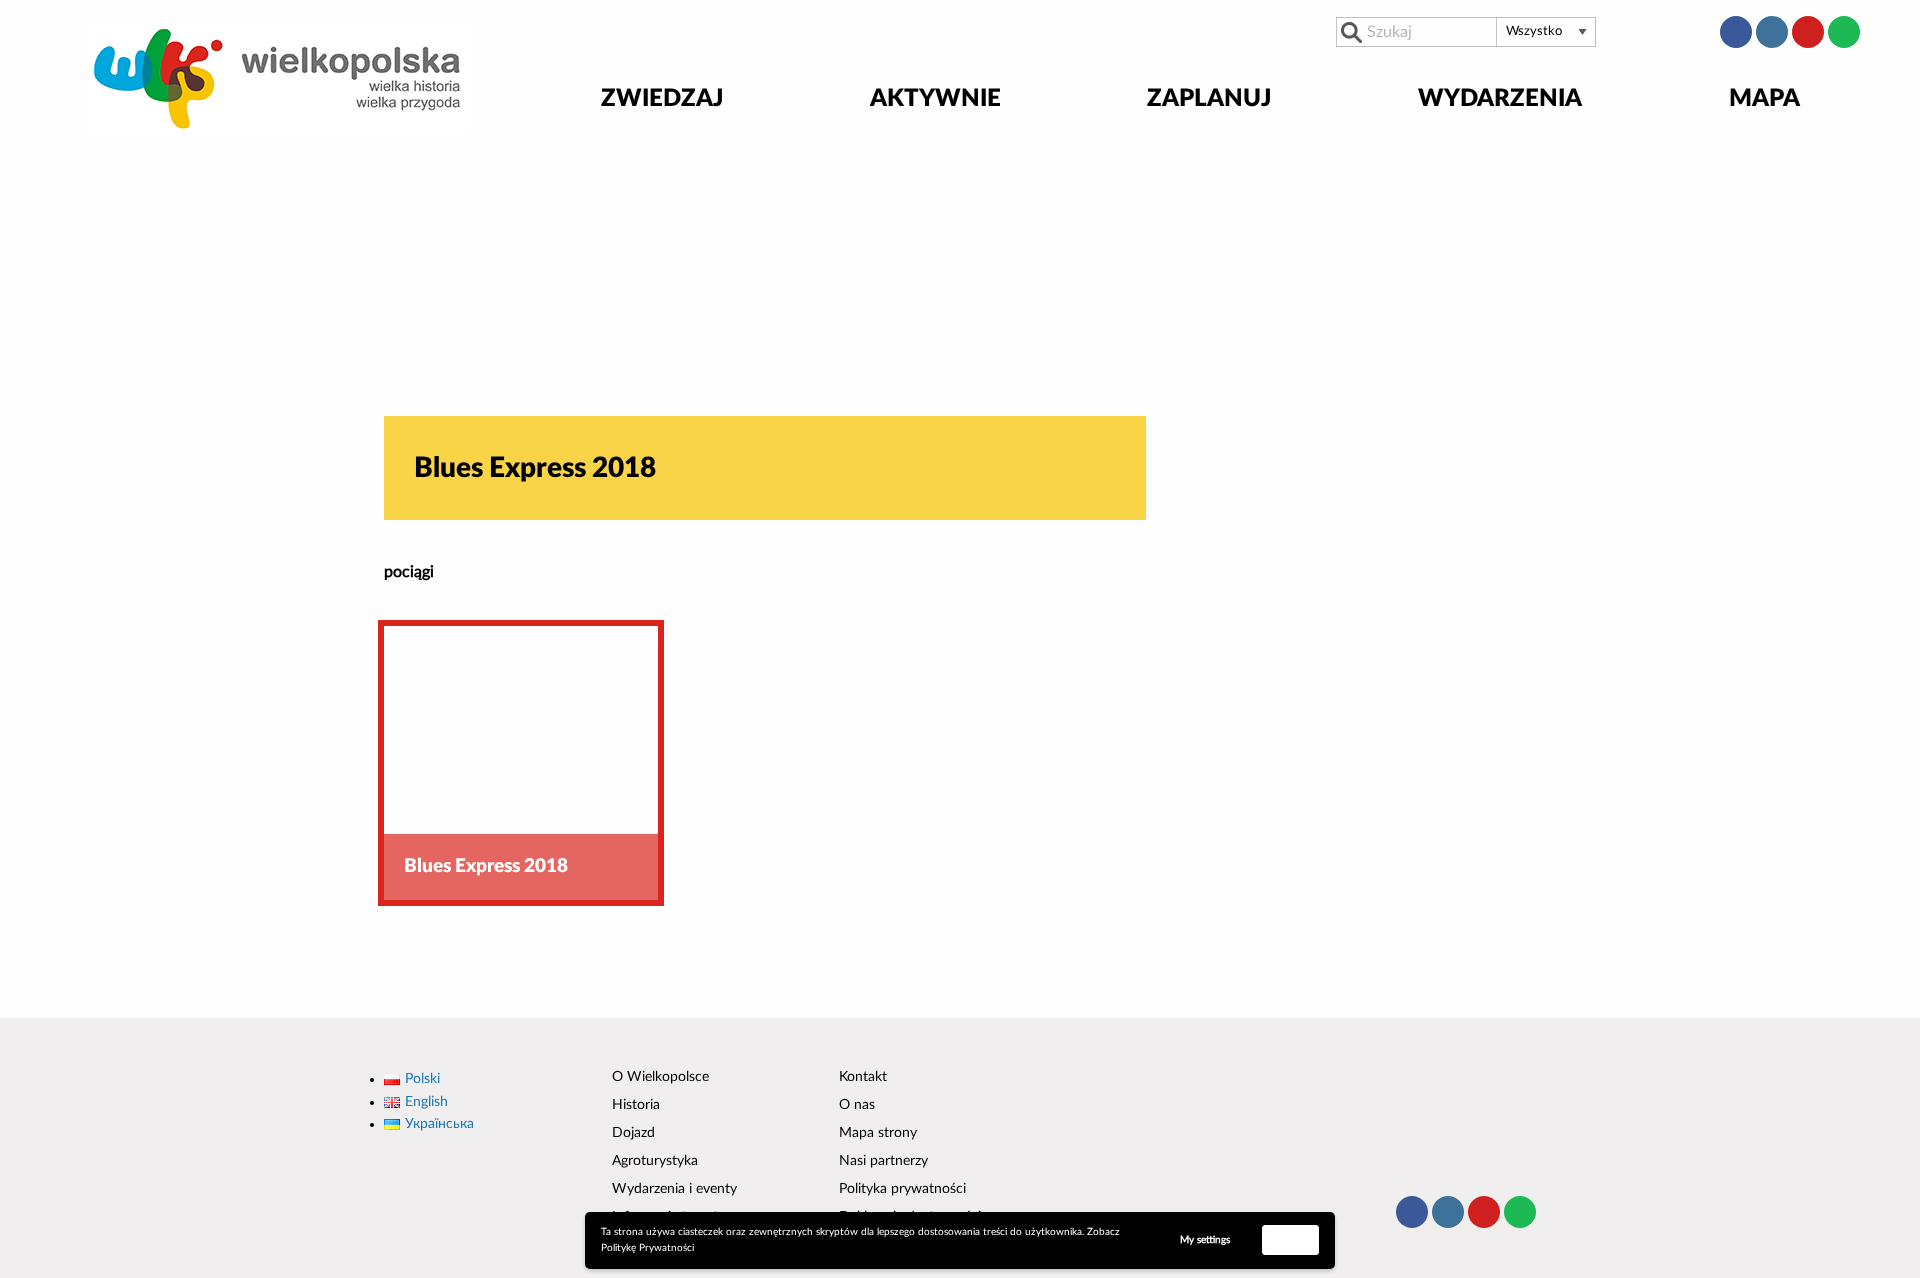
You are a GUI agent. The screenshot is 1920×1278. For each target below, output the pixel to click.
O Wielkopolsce (660, 1077)
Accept (1291, 1239)
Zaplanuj (1209, 100)
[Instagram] (1772, 32)
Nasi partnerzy (883, 1161)
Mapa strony (878, 1133)
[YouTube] (1808, 32)
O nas (857, 1105)
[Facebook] (1736, 32)
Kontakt (863, 1077)
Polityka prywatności (902, 1189)
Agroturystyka (655, 1161)
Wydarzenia (1500, 100)
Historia (636, 1105)
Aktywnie (935, 100)
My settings (1205, 1240)
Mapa (1764, 100)
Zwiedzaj (662, 100)
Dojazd (633, 1133)
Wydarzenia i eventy (674, 1189)
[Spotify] (1844, 32)
